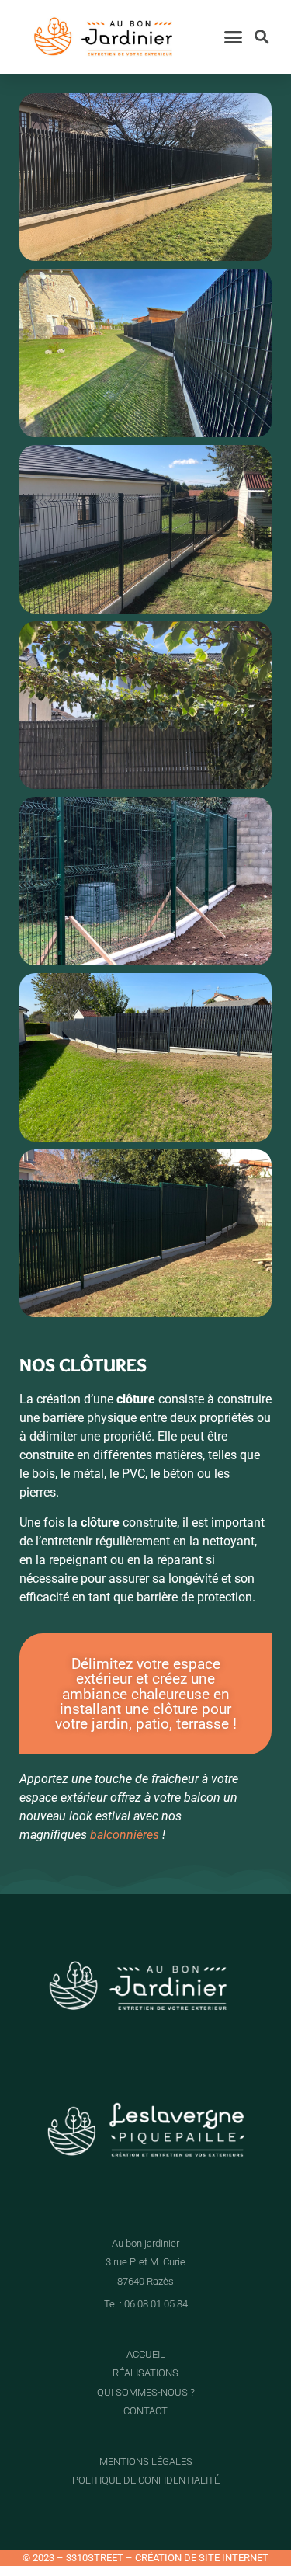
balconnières (125, 1835)
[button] (233, 37)
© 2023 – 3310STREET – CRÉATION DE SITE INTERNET (145, 2558)
